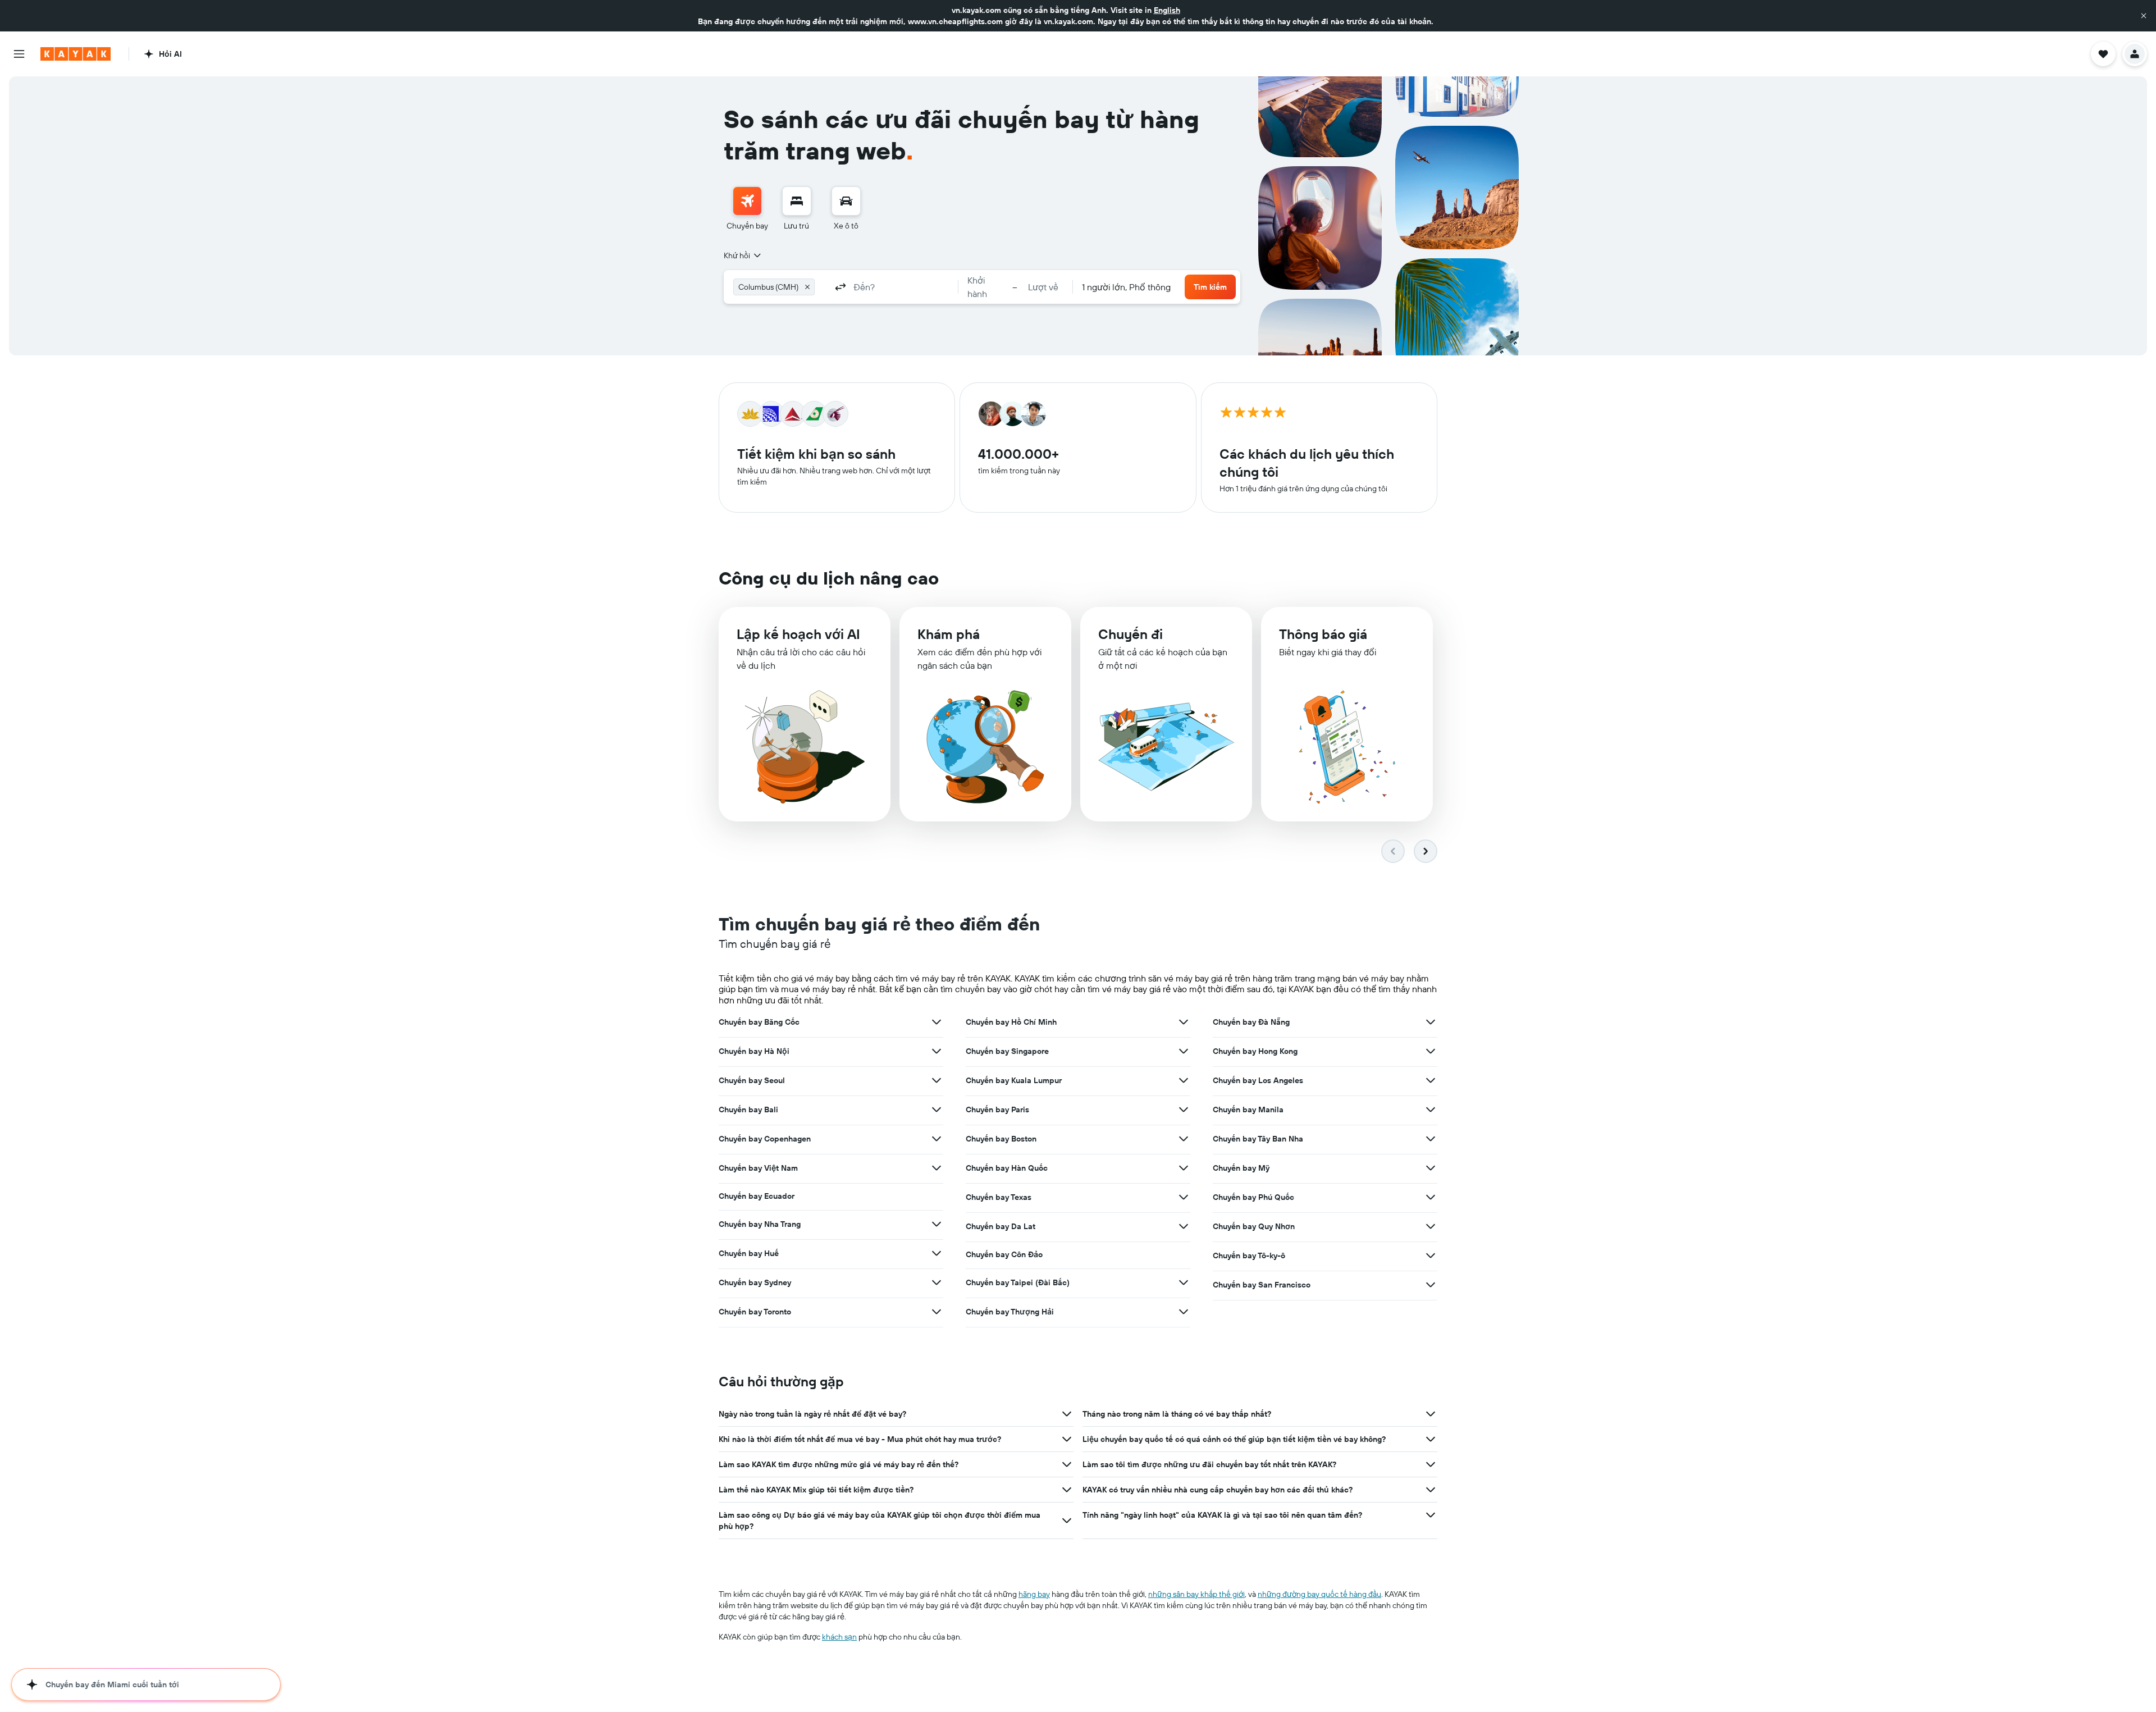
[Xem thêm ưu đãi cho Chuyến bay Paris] (1184, 1110)
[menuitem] (747, 209)
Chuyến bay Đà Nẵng (1251, 1022)
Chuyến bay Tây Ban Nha (1258, 1139)
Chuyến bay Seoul (752, 1080)
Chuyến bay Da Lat (1001, 1226)
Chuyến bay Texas (999, 1197)
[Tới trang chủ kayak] (76, 54)
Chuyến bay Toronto (755, 1312)
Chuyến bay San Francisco (1262, 1285)
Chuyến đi (1130, 634)
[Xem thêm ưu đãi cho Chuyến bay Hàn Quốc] (1184, 1168)
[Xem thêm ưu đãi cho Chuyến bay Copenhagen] (937, 1139)
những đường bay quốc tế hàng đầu (1319, 1594)
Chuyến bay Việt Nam (758, 1168)
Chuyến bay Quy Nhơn (1254, 1226)
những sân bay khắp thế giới (1196, 1594)
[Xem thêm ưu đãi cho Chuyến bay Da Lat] (1184, 1226)
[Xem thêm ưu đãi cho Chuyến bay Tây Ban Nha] (1431, 1139)
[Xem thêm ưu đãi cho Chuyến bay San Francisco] (1431, 1285)
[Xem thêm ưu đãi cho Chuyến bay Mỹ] (1431, 1168)
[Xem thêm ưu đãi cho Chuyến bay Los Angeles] (1431, 1080)
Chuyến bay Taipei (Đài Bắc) (1018, 1282)
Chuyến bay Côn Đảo (1004, 1254)
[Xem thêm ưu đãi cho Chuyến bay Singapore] (1184, 1051)
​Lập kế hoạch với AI (798, 634)
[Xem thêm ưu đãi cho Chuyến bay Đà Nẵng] (1431, 1022)
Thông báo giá (1323, 634)
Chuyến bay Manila (1248, 1110)
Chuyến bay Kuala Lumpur (1014, 1080)
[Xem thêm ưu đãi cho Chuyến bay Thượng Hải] (1184, 1312)
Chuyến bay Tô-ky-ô (1249, 1256)
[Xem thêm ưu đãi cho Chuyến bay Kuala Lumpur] (1184, 1080)
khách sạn (839, 1637)
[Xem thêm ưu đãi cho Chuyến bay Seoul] (937, 1080)
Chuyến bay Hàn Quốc (1007, 1168)
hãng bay (1034, 1594)
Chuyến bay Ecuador (757, 1196)
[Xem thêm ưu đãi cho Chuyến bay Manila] (1431, 1110)
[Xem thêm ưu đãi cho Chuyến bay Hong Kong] (1431, 1051)
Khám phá (949, 634)
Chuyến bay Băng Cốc (759, 1022)
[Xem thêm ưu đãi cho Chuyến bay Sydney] (937, 1282)
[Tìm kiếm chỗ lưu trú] (797, 201)
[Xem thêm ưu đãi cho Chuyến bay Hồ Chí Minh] (1184, 1022)
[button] (2144, 16)
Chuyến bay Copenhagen (765, 1139)
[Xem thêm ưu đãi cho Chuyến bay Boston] (1184, 1139)
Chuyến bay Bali (748, 1110)
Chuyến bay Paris (997, 1110)
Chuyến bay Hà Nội (754, 1051)
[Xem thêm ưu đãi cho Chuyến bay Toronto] (937, 1312)
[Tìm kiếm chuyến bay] (747, 201)
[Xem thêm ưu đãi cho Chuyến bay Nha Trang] (937, 1224)
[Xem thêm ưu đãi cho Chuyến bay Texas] (1184, 1197)
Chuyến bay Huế (749, 1253)
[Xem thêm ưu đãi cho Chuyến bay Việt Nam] (937, 1168)
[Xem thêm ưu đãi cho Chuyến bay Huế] (937, 1253)
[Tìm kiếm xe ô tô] (846, 201)
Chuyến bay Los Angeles (1258, 1080)
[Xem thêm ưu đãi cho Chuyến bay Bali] (937, 1110)
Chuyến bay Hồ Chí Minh (1011, 1022)
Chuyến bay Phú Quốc (1253, 1197)
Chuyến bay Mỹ (1241, 1168)
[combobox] (743, 255)
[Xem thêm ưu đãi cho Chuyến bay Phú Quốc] (1431, 1197)
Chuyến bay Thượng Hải (1010, 1312)
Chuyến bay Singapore (1007, 1051)
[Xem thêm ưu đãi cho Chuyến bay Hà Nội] (937, 1051)
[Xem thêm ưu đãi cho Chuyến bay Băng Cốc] (937, 1022)
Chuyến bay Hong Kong (1255, 1051)
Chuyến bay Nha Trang (760, 1224)
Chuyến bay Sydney (755, 1282)
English (1167, 10)
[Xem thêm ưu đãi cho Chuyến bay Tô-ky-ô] (1431, 1256)
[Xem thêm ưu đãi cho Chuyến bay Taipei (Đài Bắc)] (1184, 1282)
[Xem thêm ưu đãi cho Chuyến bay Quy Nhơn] (1431, 1226)
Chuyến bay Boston (1001, 1139)
